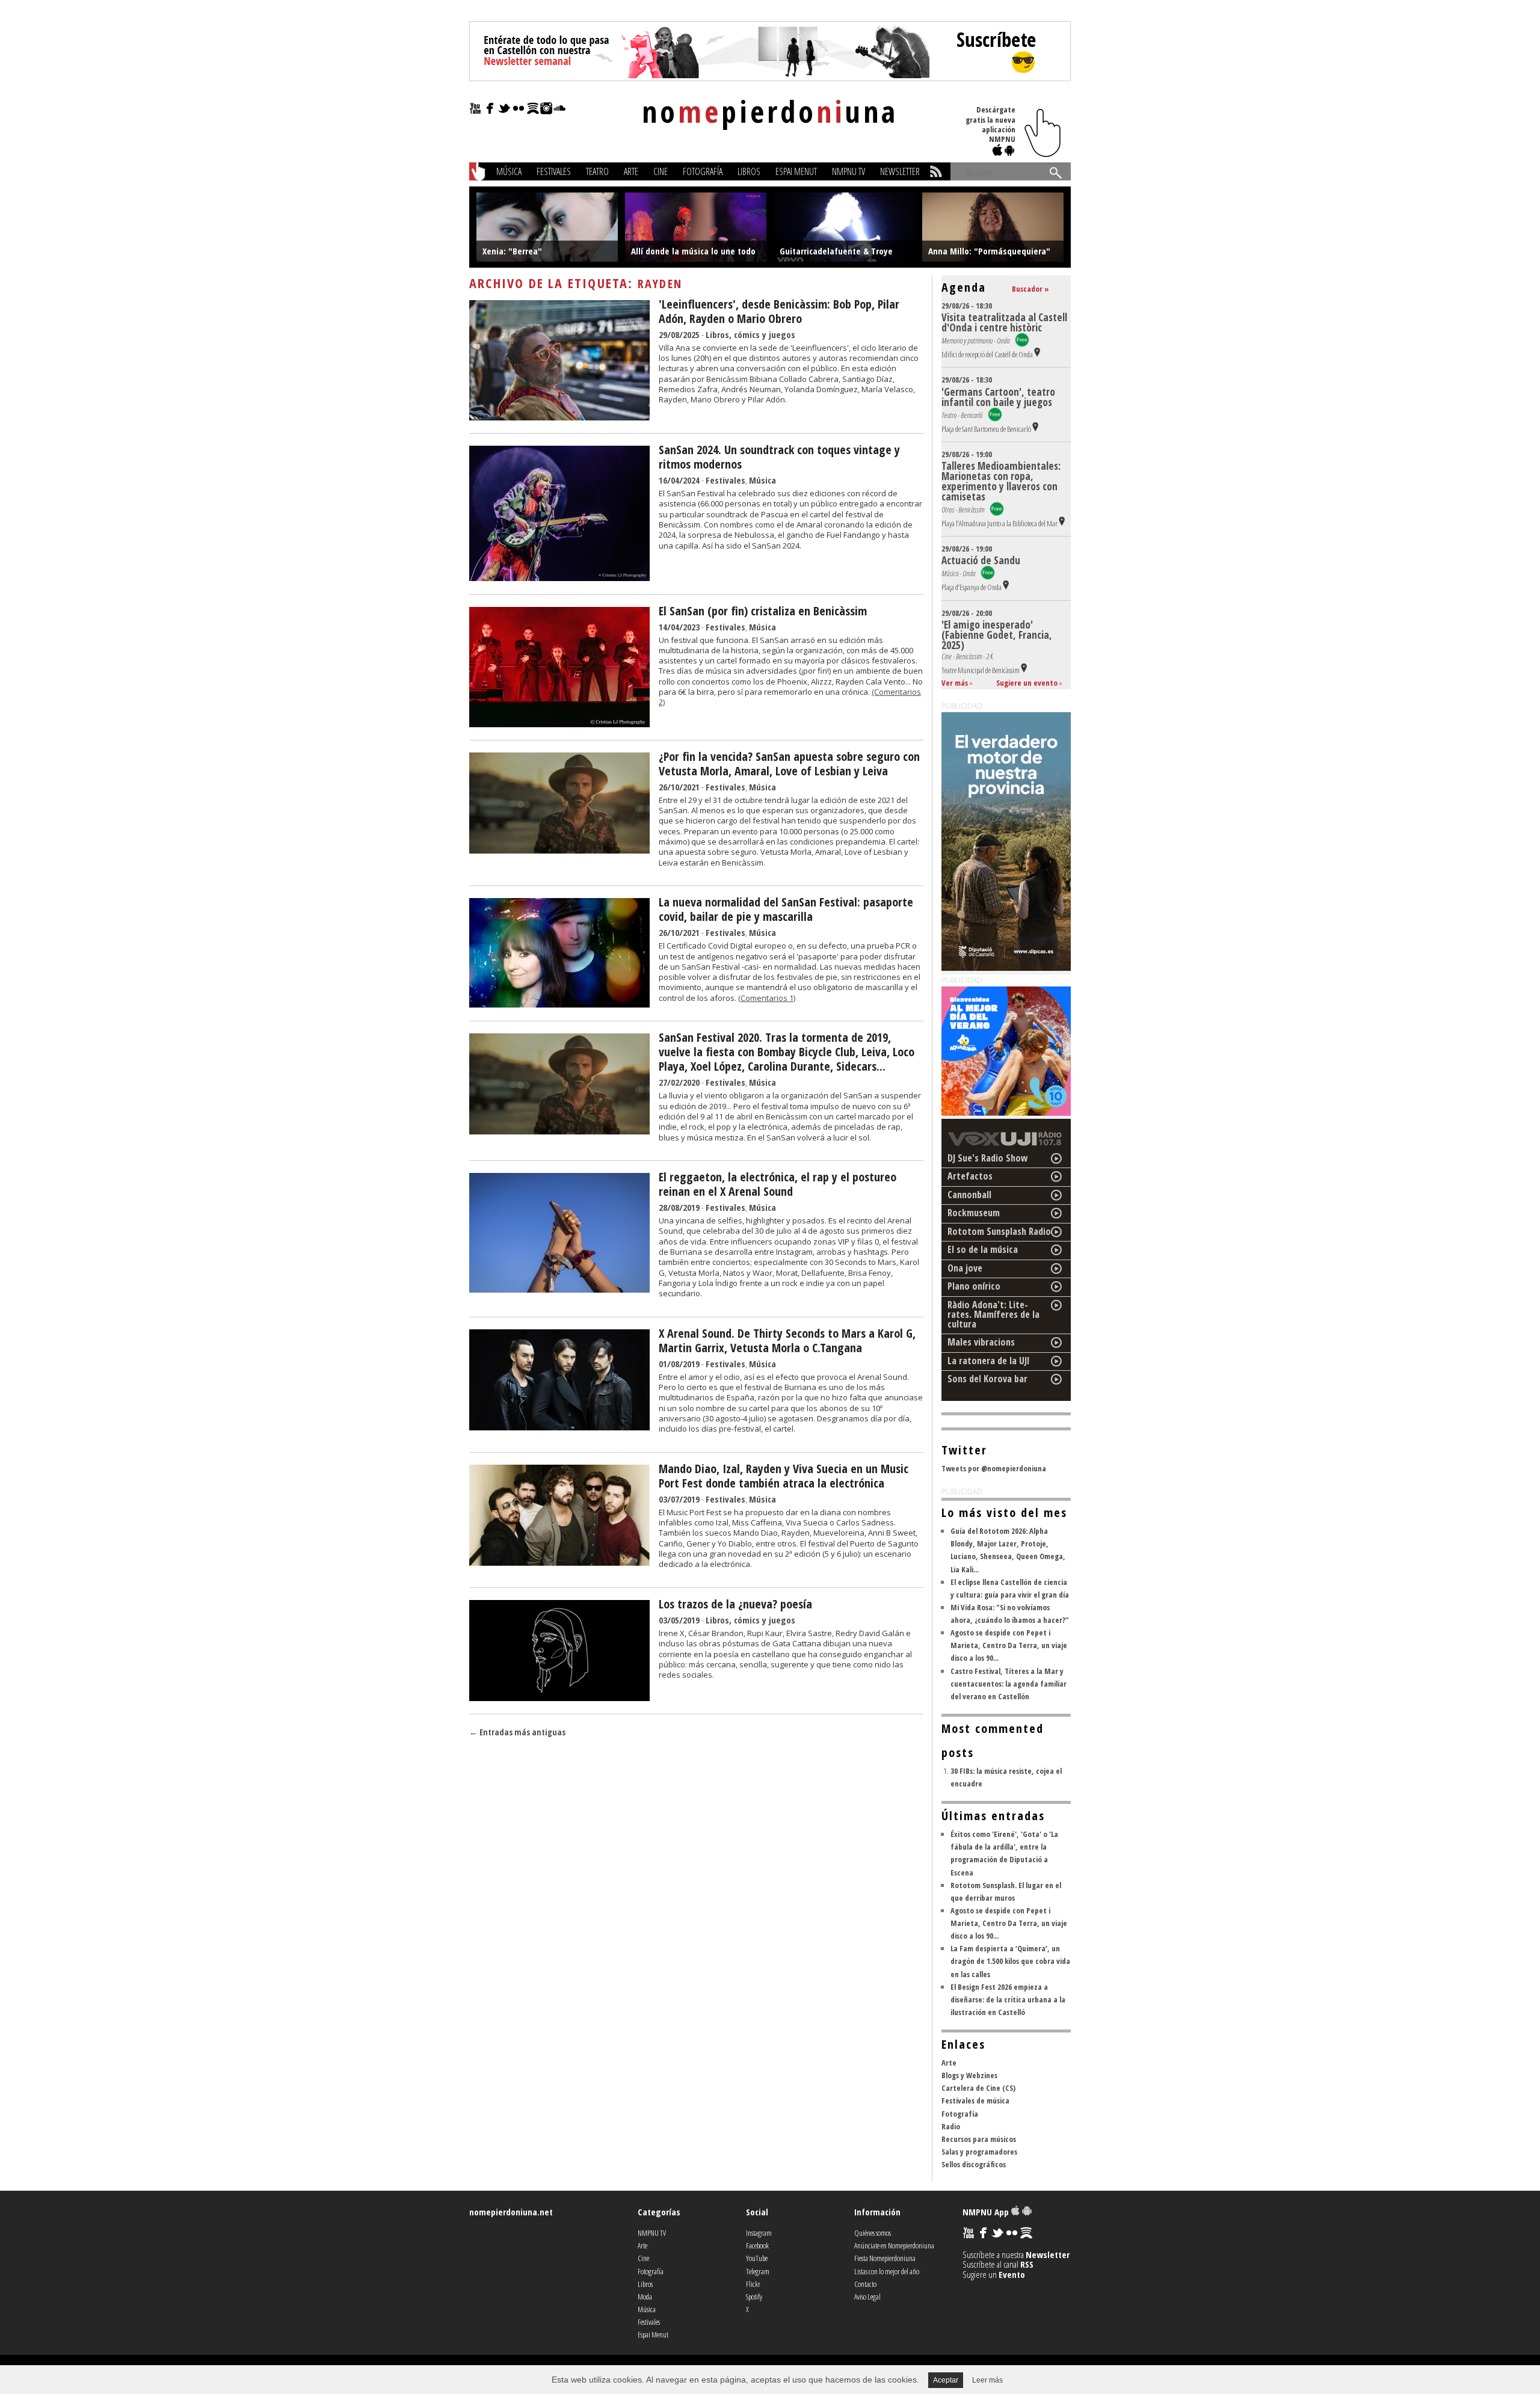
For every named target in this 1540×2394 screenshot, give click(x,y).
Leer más (987, 2380)
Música (509, 171)
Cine (661, 171)
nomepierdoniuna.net (511, 2212)
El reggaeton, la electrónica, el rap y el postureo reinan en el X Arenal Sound (778, 1184)
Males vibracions (981, 1342)
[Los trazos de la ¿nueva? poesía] (559, 1697)
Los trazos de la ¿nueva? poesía (735, 1604)
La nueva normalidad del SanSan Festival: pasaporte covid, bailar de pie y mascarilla (786, 909)
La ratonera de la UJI (989, 1361)
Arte (631, 171)
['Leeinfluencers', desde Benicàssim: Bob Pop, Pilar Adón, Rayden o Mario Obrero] (559, 417)
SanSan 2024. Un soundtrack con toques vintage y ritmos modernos (779, 457)
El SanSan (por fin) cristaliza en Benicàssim (763, 611)
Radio (951, 2126)
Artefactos (970, 1176)
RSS (1027, 2264)
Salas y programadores (979, 2152)
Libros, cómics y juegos (750, 334)
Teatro (597, 171)
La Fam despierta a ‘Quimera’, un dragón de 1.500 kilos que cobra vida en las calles (1010, 1961)
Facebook (757, 2245)
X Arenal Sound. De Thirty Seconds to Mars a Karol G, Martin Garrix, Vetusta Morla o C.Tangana (787, 1340)
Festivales (554, 171)
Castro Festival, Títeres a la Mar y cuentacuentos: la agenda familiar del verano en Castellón (1009, 1684)
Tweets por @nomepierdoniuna (994, 1468)
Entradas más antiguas (517, 1732)
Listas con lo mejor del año (887, 2271)
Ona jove (965, 1268)
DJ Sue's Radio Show (988, 1158)
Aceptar (946, 2380)
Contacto (865, 2284)
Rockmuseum (974, 1213)
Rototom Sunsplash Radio (999, 1231)
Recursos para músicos (979, 2139)
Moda (645, 2297)
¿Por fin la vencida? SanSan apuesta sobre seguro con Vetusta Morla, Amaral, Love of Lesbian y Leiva (789, 764)
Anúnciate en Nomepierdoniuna (894, 2245)
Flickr (753, 2284)
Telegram (758, 2271)
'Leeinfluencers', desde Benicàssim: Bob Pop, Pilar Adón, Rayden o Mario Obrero (779, 311)
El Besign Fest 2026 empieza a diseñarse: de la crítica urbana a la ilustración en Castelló (1008, 1999)
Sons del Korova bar (987, 1379)
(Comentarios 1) (767, 998)
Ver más (955, 683)
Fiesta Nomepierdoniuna (885, 2258)
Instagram (759, 2233)
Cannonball (969, 1195)
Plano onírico (974, 1286)
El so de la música (983, 1249)
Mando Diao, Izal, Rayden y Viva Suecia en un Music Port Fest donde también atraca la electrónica (784, 1476)
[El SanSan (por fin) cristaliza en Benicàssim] (559, 724)
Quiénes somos (873, 2233)
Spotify (754, 2297)
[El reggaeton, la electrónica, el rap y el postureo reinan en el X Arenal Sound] (559, 1289)
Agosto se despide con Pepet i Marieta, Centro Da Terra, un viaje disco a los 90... (1009, 1645)
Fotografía (703, 171)
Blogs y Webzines (969, 2075)
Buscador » (1030, 289)
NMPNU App (987, 2212)
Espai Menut (796, 171)
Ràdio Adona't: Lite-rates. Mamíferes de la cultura (993, 1314)
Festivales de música (975, 2100)
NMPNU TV (849, 171)
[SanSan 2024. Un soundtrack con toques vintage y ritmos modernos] (559, 577)
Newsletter (900, 171)
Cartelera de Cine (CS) (978, 2088)
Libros (749, 171)
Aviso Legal (867, 2297)
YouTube (757, 2258)
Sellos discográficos (974, 2164)
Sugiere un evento (1027, 683)
